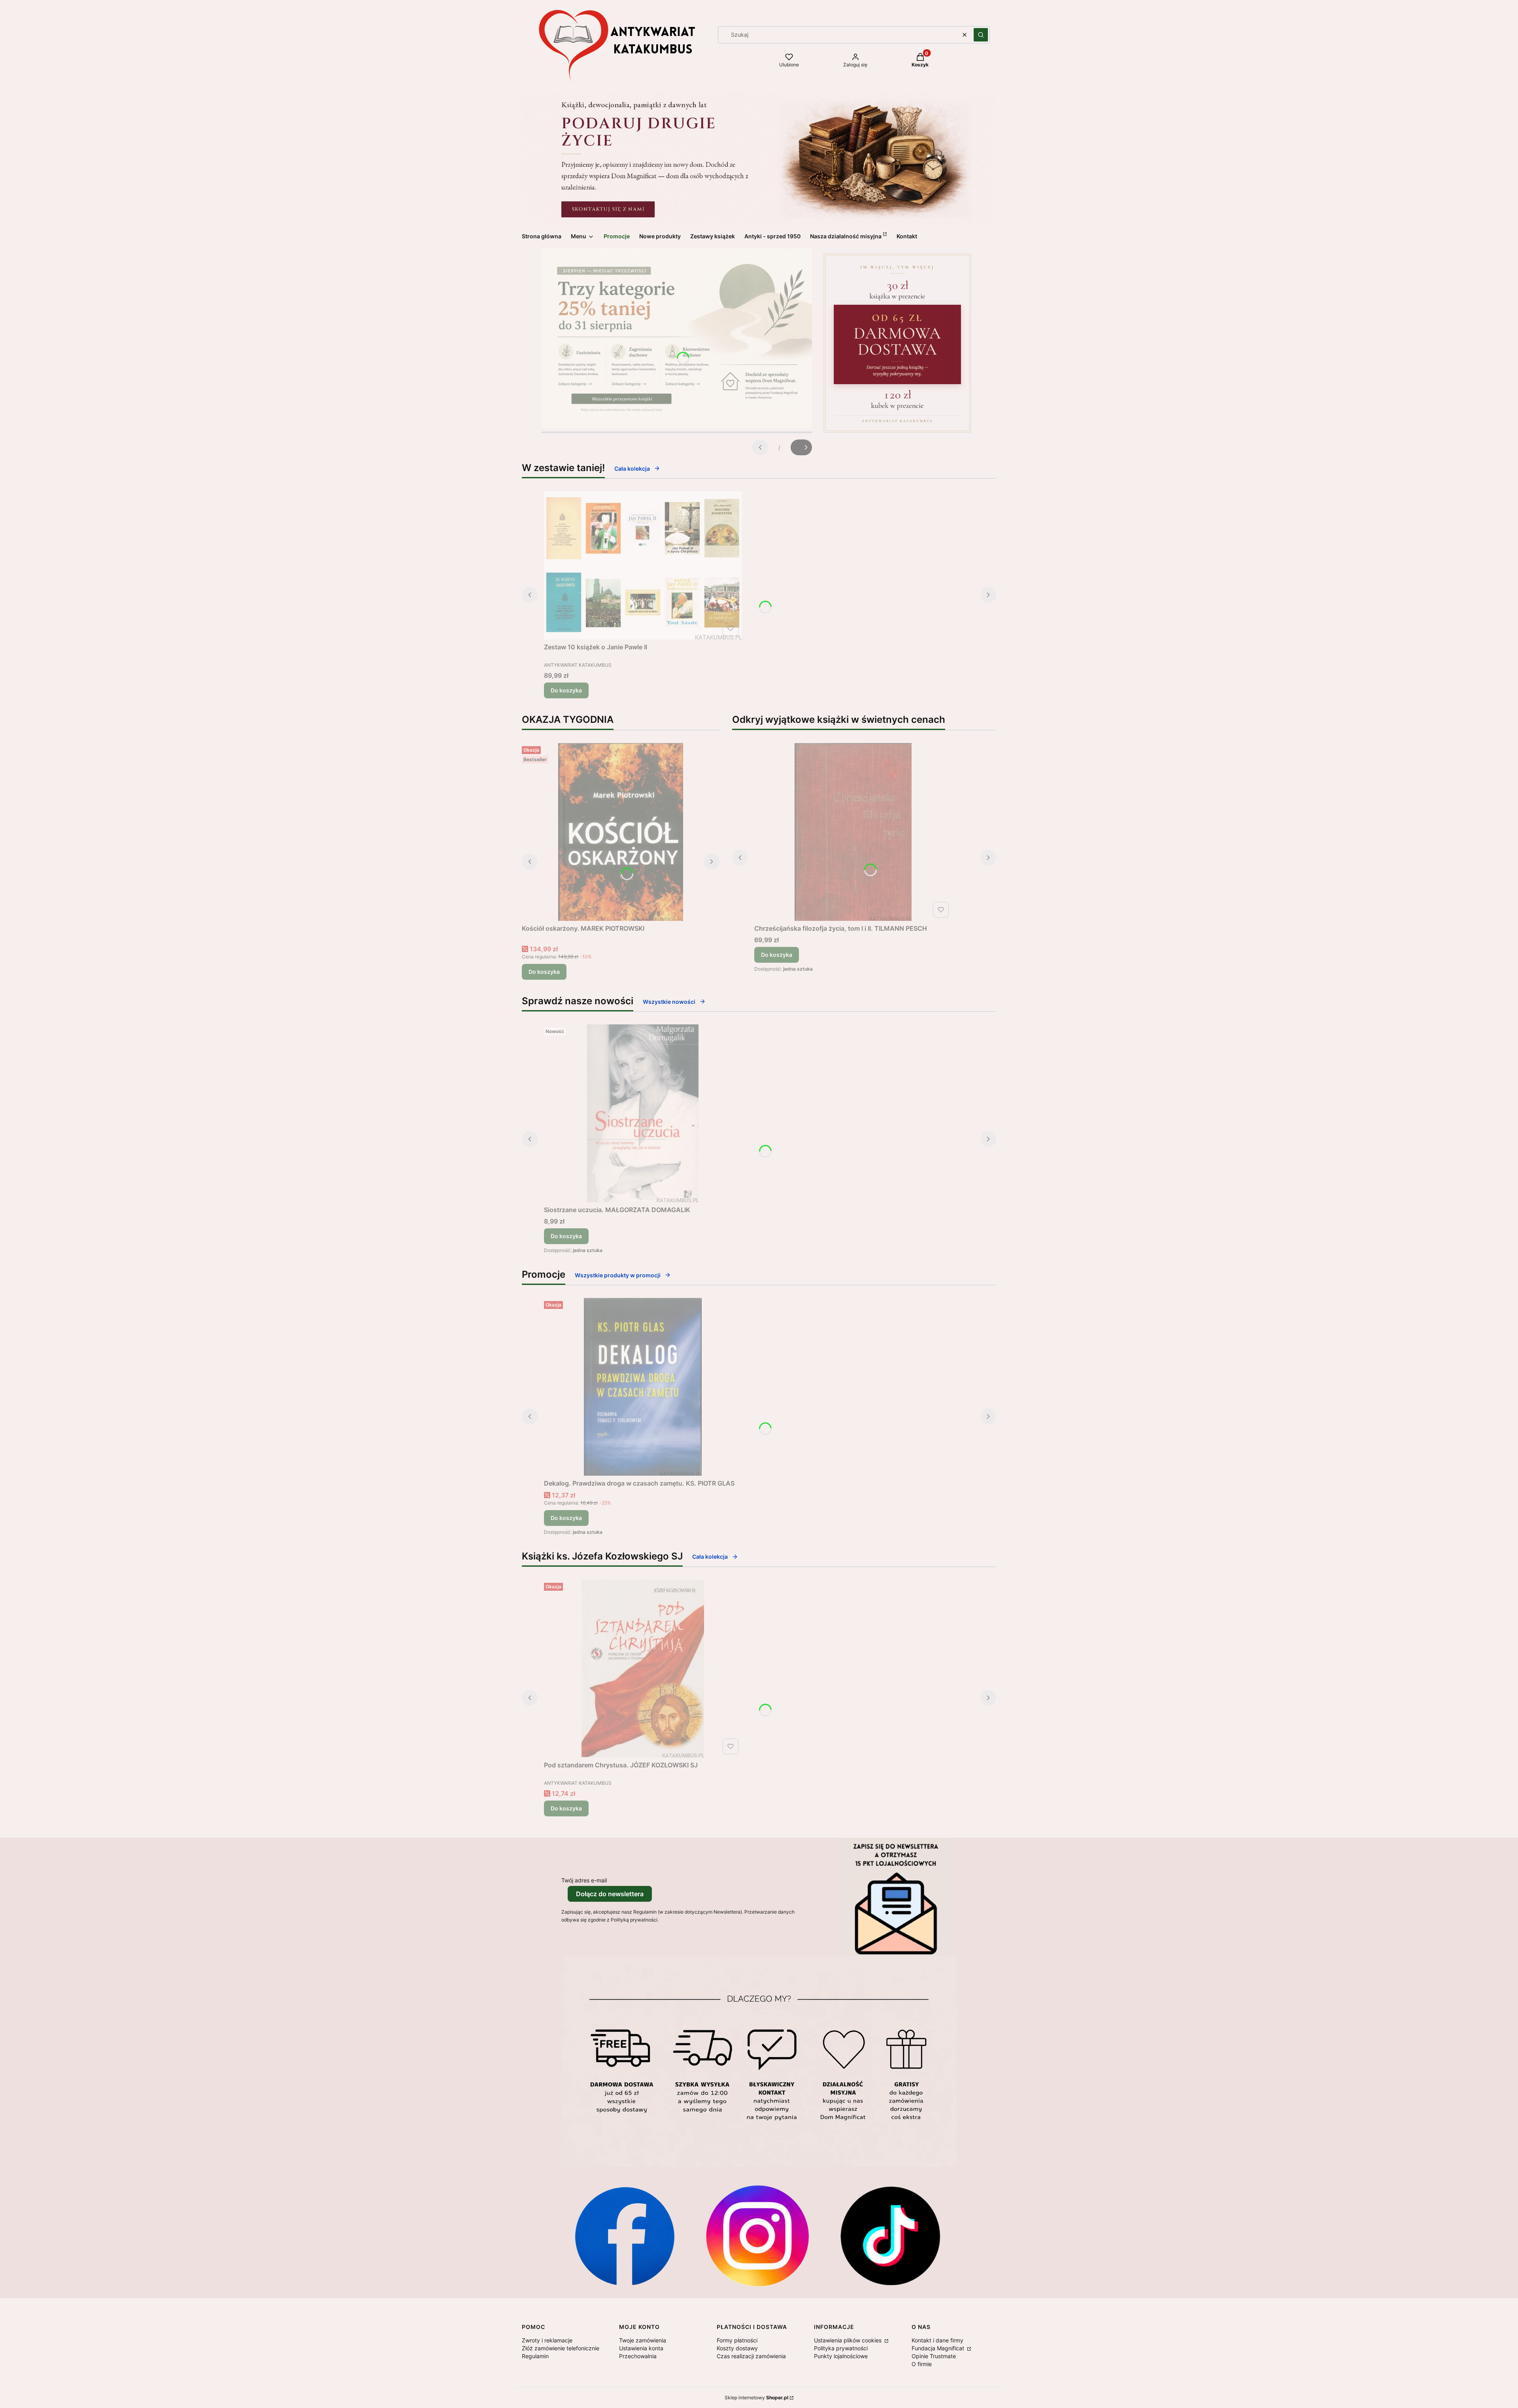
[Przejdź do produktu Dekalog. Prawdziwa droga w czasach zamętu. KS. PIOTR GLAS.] (643, 1387)
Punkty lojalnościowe (841, 2356)
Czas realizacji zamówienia (751, 2356)
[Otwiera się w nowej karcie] (625, 2236)
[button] (981, 35)
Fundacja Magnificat (939, 2348)
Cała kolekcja (632, 469)
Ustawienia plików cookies (849, 2340)
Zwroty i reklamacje (547, 2340)
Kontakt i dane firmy (937, 2340)
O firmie (922, 2364)
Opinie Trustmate (934, 2356)
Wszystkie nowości (669, 1002)
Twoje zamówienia (643, 2340)
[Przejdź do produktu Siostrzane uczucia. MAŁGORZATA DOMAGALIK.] (643, 1113)
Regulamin (535, 2356)
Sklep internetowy (756, 2398)
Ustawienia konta (641, 2348)
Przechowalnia (638, 2356)
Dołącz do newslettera (610, 1894)
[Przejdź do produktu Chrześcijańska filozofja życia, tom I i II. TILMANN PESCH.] (853, 832)
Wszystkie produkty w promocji (618, 1275)
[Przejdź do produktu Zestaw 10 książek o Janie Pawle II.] (643, 565)
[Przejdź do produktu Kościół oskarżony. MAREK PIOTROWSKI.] (621, 832)
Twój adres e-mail (584, 1880)
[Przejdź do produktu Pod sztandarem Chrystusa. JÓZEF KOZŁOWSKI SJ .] (643, 1669)
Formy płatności (737, 2340)
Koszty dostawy (737, 2348)
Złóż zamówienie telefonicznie (561, 2348)
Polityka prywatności (841, 2348)
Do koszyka (566, 690)
